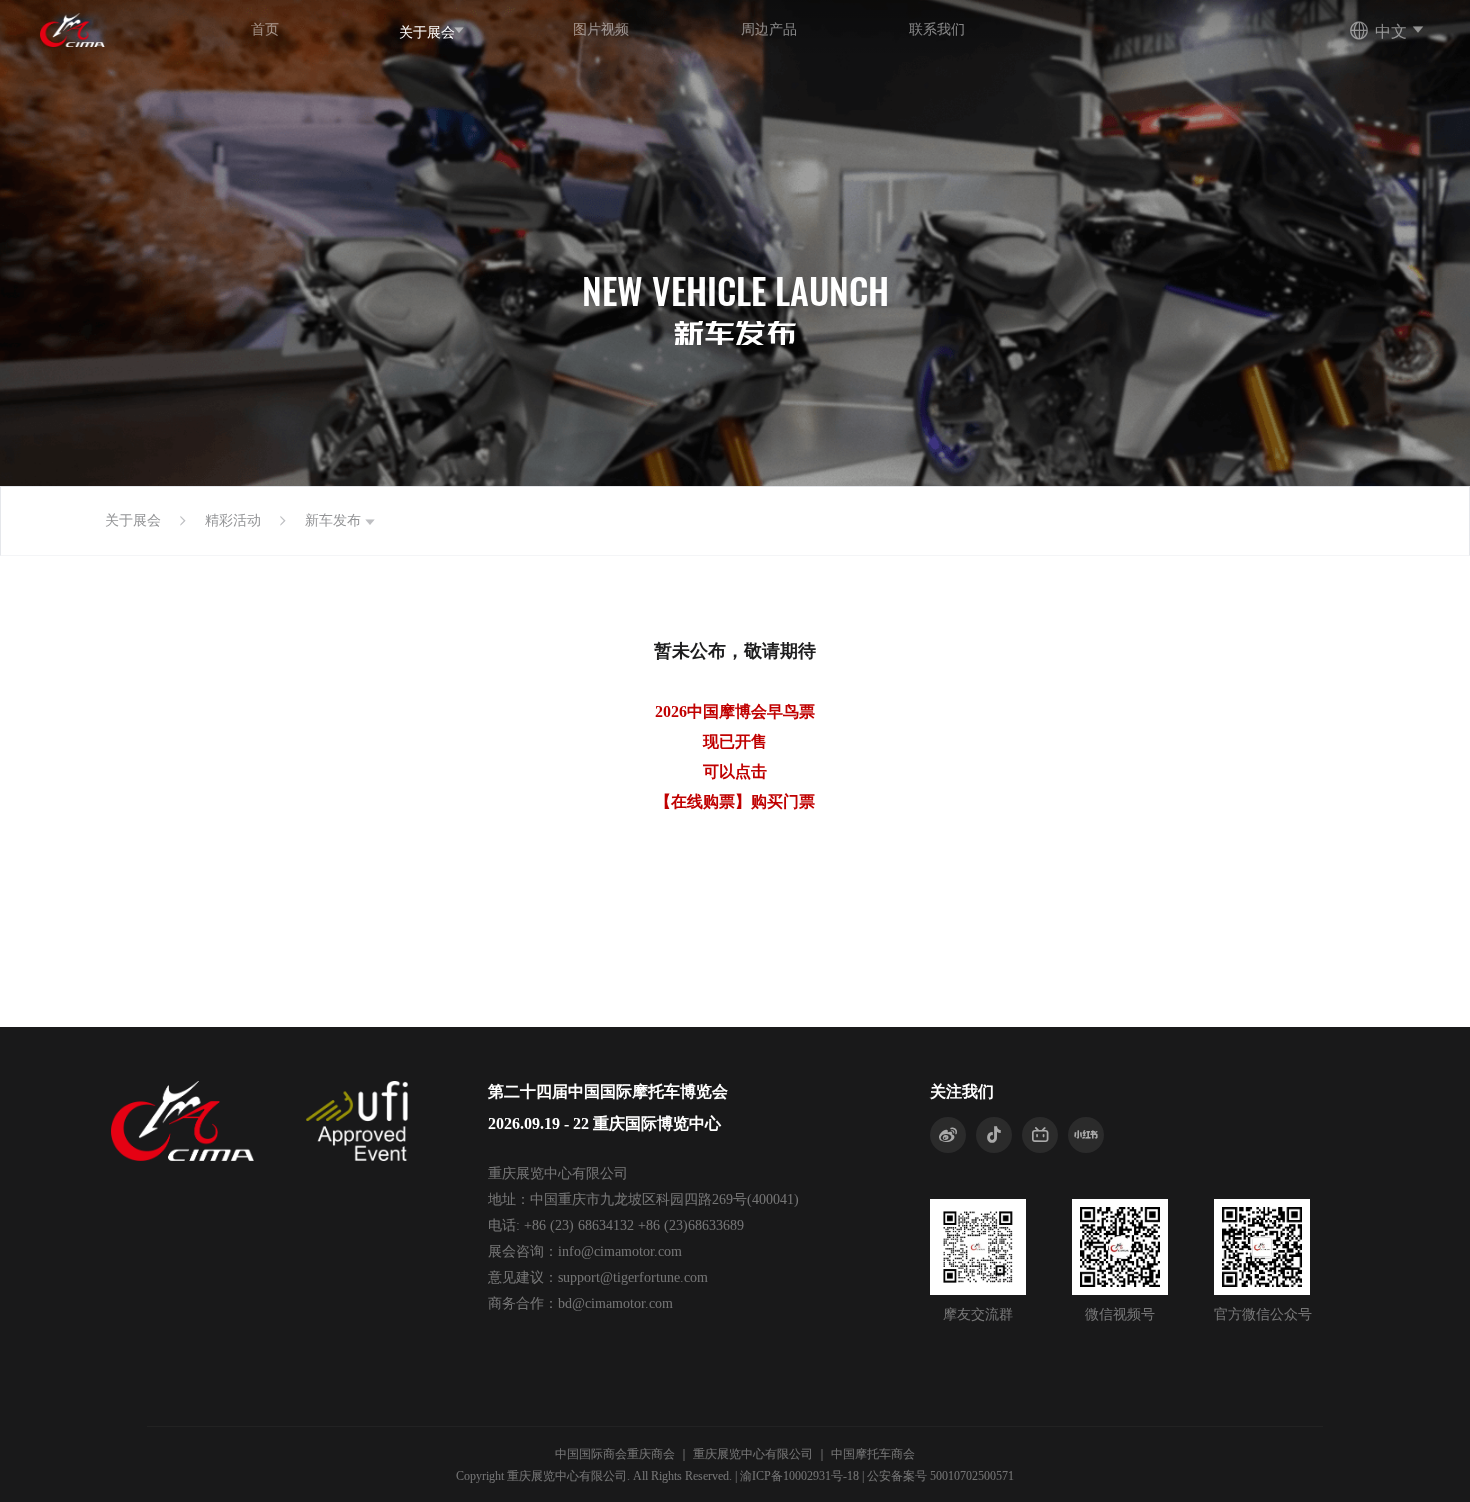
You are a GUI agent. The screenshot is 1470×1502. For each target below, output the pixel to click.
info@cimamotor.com (620, 1251)
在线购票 (703, 801)
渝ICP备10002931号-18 (799, 1476)
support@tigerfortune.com (633, 1277)
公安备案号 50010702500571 (940, 1476)
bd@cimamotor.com (615, 1303)
